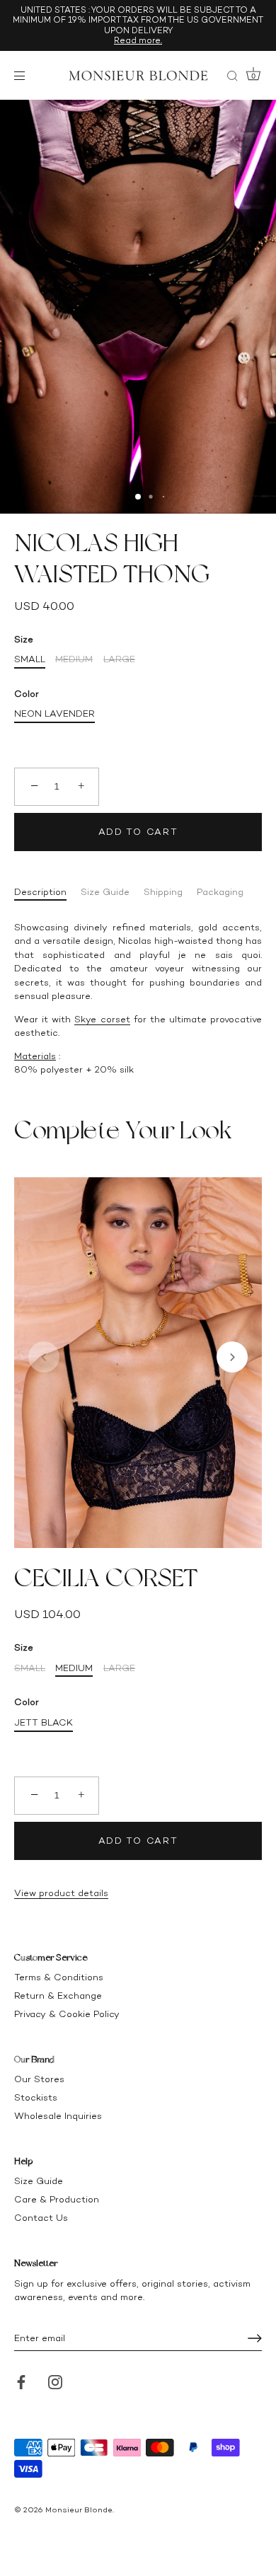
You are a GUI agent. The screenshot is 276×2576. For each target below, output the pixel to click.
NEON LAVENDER (54, 714)
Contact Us (41, 2218)
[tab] (47, 892)
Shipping (163, 892)
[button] (44, 1357)
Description (40, 892)
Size (24, 639)
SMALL (30, 659)
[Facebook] (21, 2381)
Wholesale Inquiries (58, 2116)
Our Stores (39, 2079)
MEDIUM (74, 659)
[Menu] (23, 76)
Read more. (138, 40)
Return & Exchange (58, 1995)
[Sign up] (255, 2338)
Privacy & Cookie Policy (67, 2014)
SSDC (62, 2520)
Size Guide (105, 892)
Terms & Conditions (59, 1977)
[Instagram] (55, 2381)
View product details (61, 1893)
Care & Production (57, 2199)
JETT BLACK (44, 1722)
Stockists (36, 2097)
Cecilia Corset (106, 1578)
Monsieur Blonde (79, 2510)
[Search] (232, 78)
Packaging (220, 892)
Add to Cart (138, 832)
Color (27, 694)
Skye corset (102, 1019)
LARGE (119, 659)
